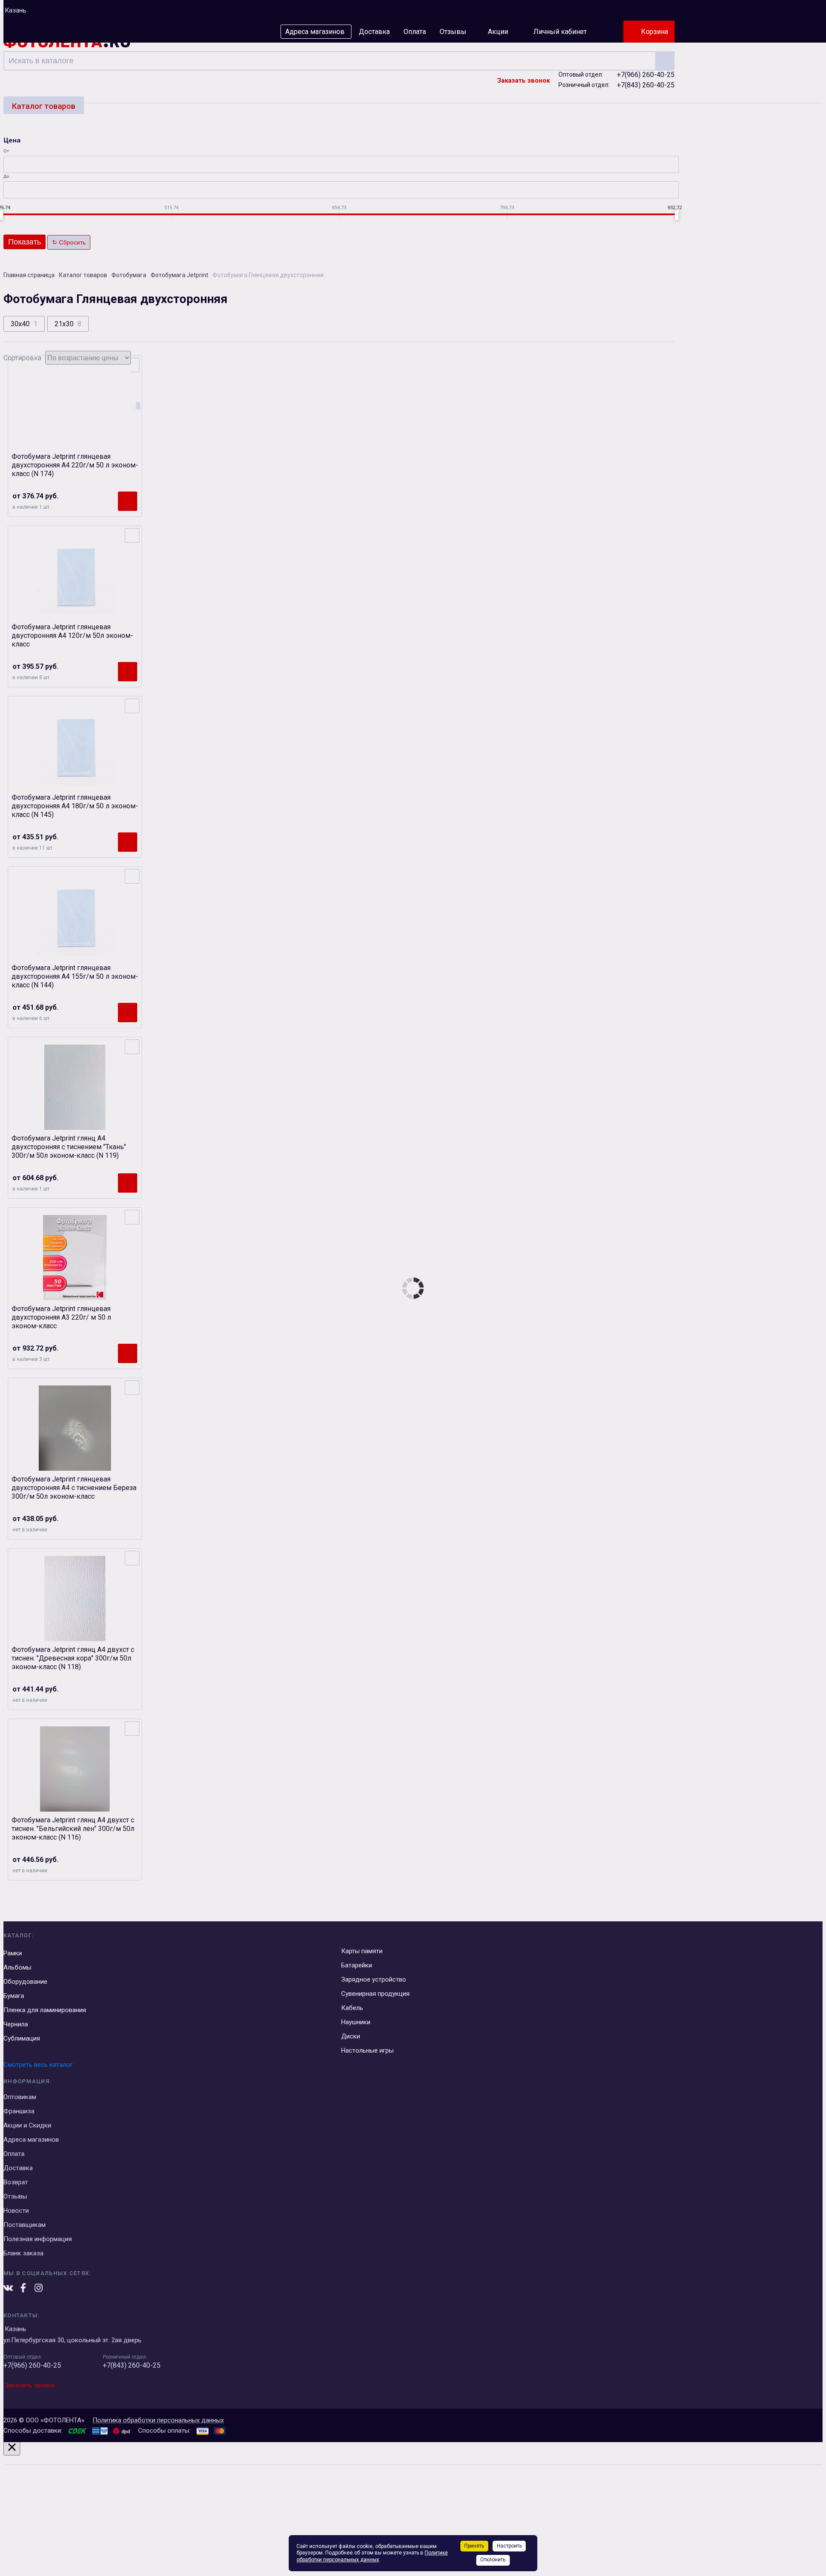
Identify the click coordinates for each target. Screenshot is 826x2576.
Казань (15, 10)
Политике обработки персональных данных (372, 2556)
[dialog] (413, 2507)
